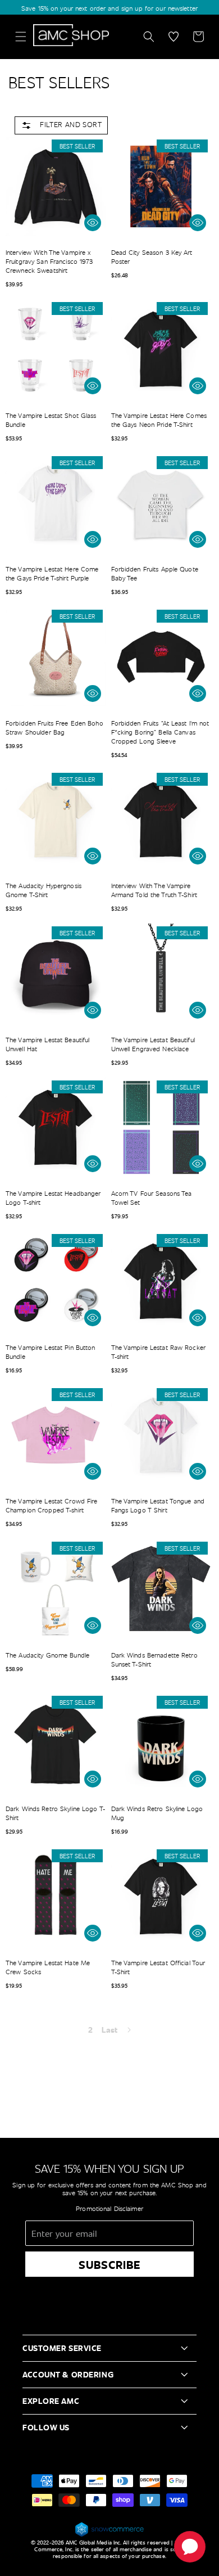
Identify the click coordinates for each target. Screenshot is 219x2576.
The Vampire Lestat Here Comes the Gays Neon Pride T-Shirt (159, 420)
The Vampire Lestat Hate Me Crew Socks (48, 1967)
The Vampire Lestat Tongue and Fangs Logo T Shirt (158, 1505)
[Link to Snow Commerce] (109, 2535)
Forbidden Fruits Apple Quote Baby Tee (155, 573)
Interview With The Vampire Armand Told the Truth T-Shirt (154, 890)
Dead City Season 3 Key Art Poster (152, 256)
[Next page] (129, 2030)
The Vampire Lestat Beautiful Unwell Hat (47, 1044)
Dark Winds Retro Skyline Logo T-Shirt (55, 1813)
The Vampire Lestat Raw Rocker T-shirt (158, 1352)
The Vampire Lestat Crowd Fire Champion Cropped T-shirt (51, 1505)
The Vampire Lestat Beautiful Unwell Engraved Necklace (153, 1044)
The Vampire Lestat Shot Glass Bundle (51, 420)
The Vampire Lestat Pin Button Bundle (50, 1352)
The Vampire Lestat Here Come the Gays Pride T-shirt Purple (52, 573)
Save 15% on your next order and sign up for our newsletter (109, 8)
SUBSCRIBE (110, 2264)
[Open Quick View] (93, 223)
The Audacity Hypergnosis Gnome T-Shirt (44, 890)
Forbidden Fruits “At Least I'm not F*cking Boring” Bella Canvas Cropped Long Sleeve (160, 732)
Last (109, 2030)
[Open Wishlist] (174, 37)
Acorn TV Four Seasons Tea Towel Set (152, 1197)
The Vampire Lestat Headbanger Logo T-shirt (53, 1197)
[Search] (149, 37)
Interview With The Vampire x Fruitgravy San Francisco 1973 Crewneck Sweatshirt (49, 261)
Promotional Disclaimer (109, 2208)
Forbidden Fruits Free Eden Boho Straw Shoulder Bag (54, 727)
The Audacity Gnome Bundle (47, 1655)
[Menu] (21, 37)
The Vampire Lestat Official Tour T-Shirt (158, 1967)
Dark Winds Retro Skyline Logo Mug (157, 1813)
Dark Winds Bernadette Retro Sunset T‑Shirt (154, 1659)
